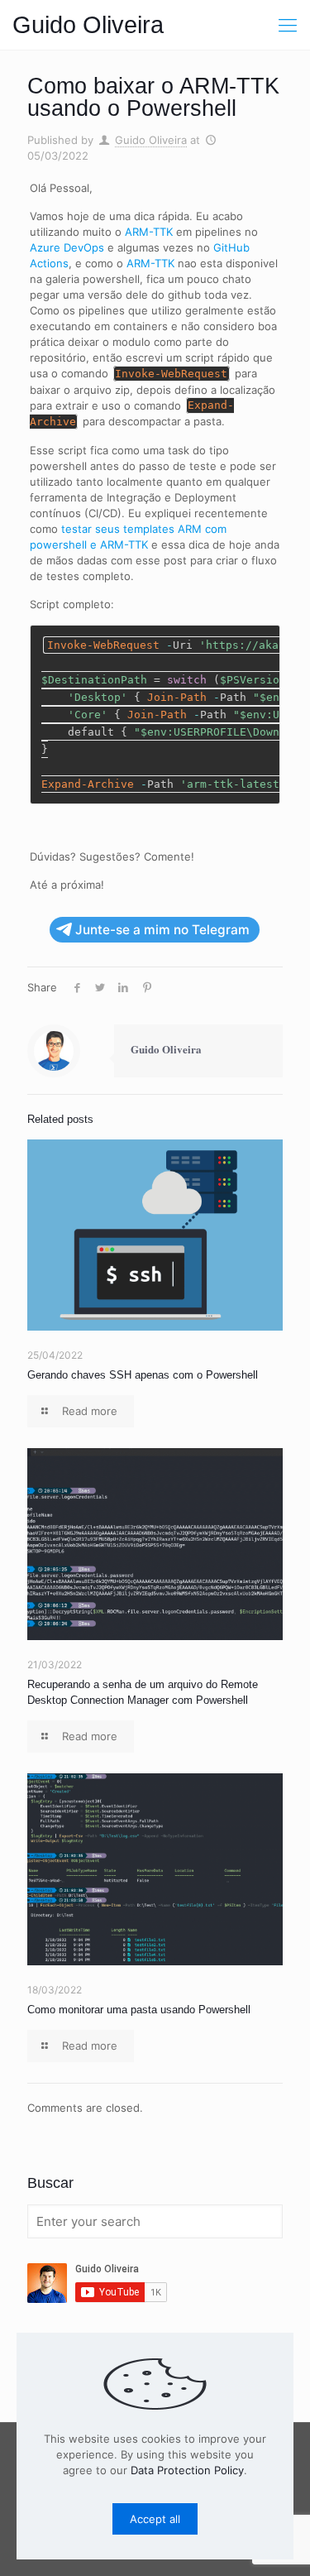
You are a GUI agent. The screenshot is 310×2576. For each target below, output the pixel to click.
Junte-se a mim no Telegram (162, 930)
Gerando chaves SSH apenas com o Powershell (143, 1375)
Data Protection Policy (187, 2470)
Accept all (155, 2519)
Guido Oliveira (88, 25)
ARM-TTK (149, 232)
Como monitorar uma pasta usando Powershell (139, 2010)
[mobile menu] (288, 25)
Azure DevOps (67, 247)
